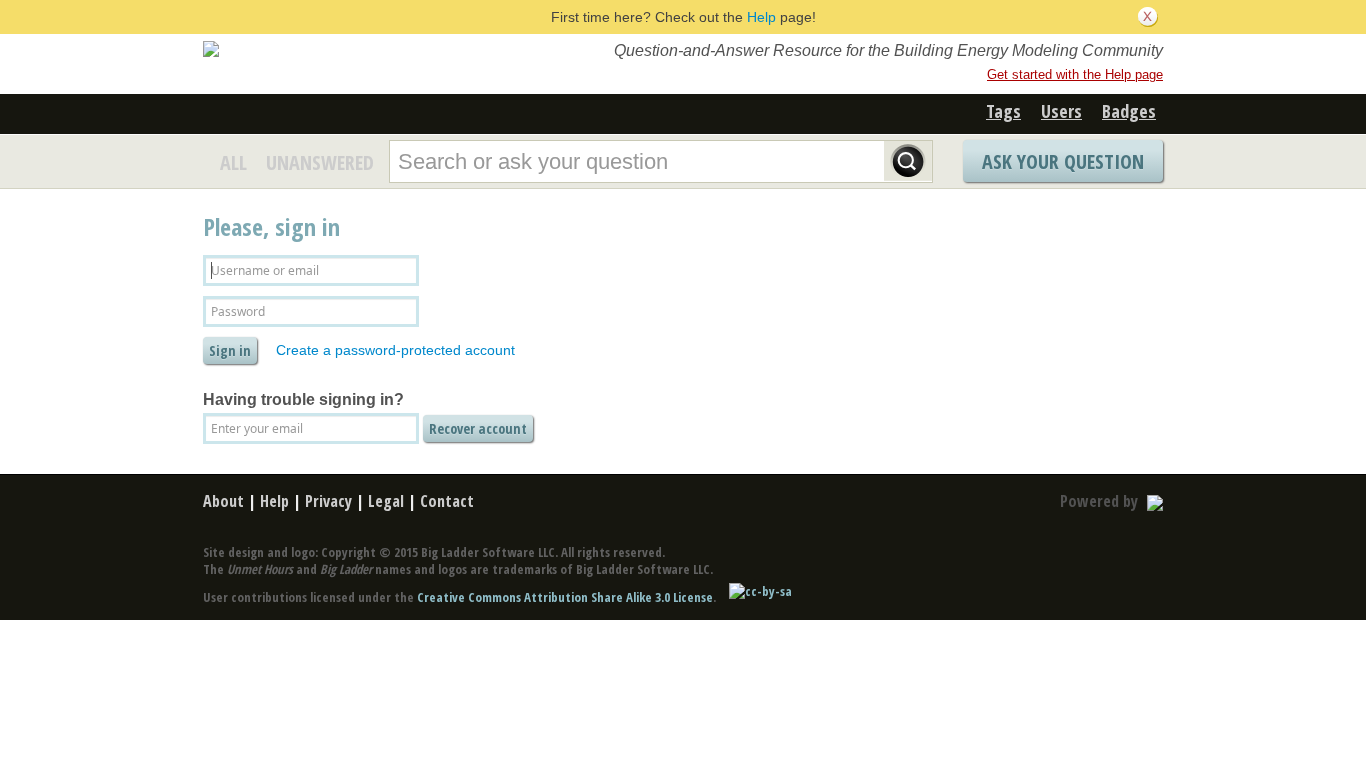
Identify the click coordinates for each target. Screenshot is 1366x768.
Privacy (328, 501)
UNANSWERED (320, 162)
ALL (233, 162)
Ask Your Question (1063, 161)
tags (1003, 111)
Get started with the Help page (1075, 74)
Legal (386, 501)
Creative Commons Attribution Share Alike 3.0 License (565, 597)
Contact (447, 501)
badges (1129, 111)
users (1061, 111)
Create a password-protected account (395, 350)
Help (761, 17)
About (223, 501)
